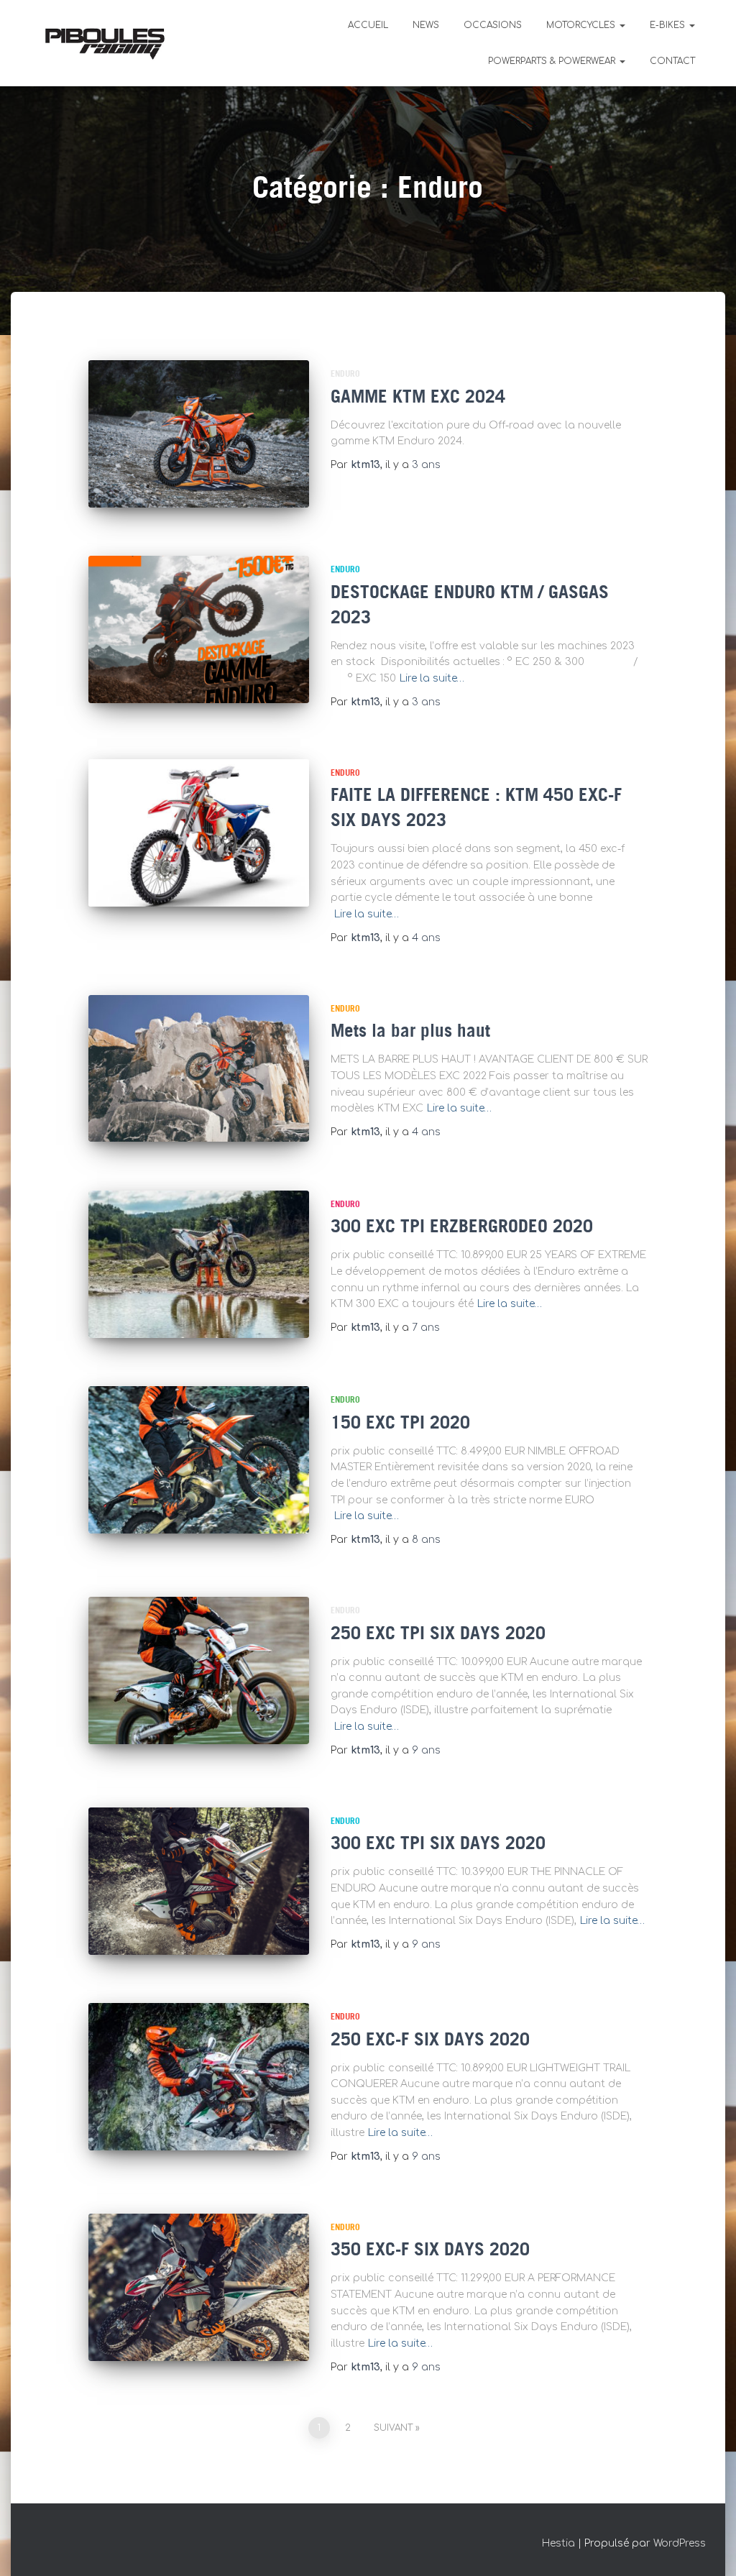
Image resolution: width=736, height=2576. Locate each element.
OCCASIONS (493, 25)
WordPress (680, 2543)
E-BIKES (669, 25)
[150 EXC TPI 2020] (199, 1460)
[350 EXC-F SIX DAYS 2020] (199, 2287)
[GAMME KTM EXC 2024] (199, 434)
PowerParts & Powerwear (553, 61)
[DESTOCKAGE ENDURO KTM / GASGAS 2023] (199, 629)
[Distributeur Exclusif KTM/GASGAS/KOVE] (105, 43)
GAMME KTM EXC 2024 (418, 398)
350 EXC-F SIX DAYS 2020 (430, 2250)
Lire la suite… (432, 678)
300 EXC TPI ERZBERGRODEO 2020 (462, 1227)
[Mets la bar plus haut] (199, 1069)
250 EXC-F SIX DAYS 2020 (430, 2040)
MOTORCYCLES (582, 25)
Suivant (393, 2428)
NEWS (426, 25)
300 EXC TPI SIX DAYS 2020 (438, 1844)
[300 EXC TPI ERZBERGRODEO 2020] (199, 1264)
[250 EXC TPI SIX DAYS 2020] (199, 1670)
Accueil (368, 25)
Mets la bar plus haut (410, 1032)
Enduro (345, 374)
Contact (672, 61)
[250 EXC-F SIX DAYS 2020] (199, 2077)
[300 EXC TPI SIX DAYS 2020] (199, 1881)
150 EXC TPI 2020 (400, 1424)
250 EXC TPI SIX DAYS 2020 (438, 1634)
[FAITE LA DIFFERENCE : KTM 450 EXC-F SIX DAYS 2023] (199, 833)
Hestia (558, 2543)
